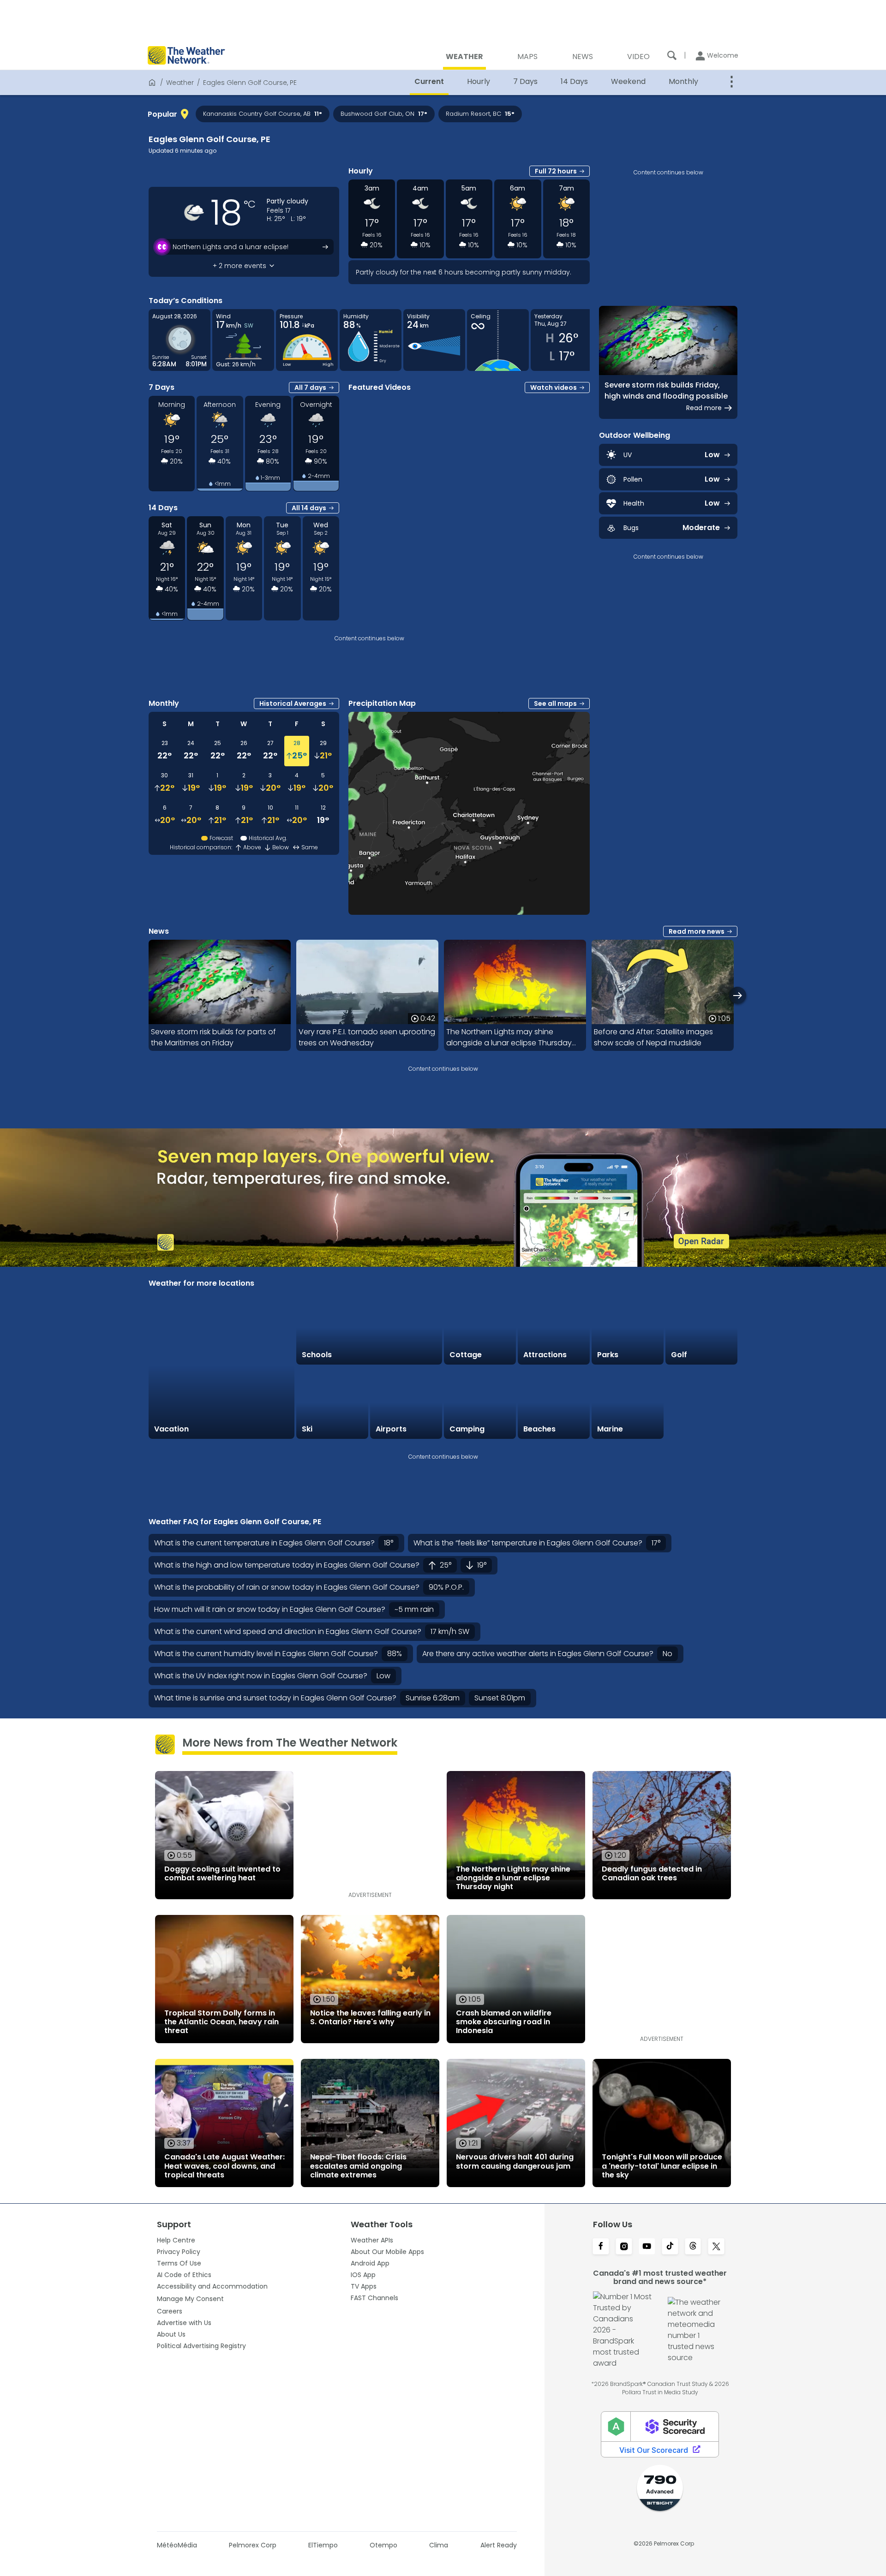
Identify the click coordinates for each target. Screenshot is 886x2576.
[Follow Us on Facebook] (601, 2247)
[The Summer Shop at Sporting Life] (701, 1403)
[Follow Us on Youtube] (647, 2247)
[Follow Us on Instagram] (624, 2247)
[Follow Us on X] (716, 2247)
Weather (180, 83)
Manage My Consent (190, 2299)
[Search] (672, 55)
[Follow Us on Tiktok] (670, 2247)
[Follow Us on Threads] (693, 2247)
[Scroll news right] (738, 995)
